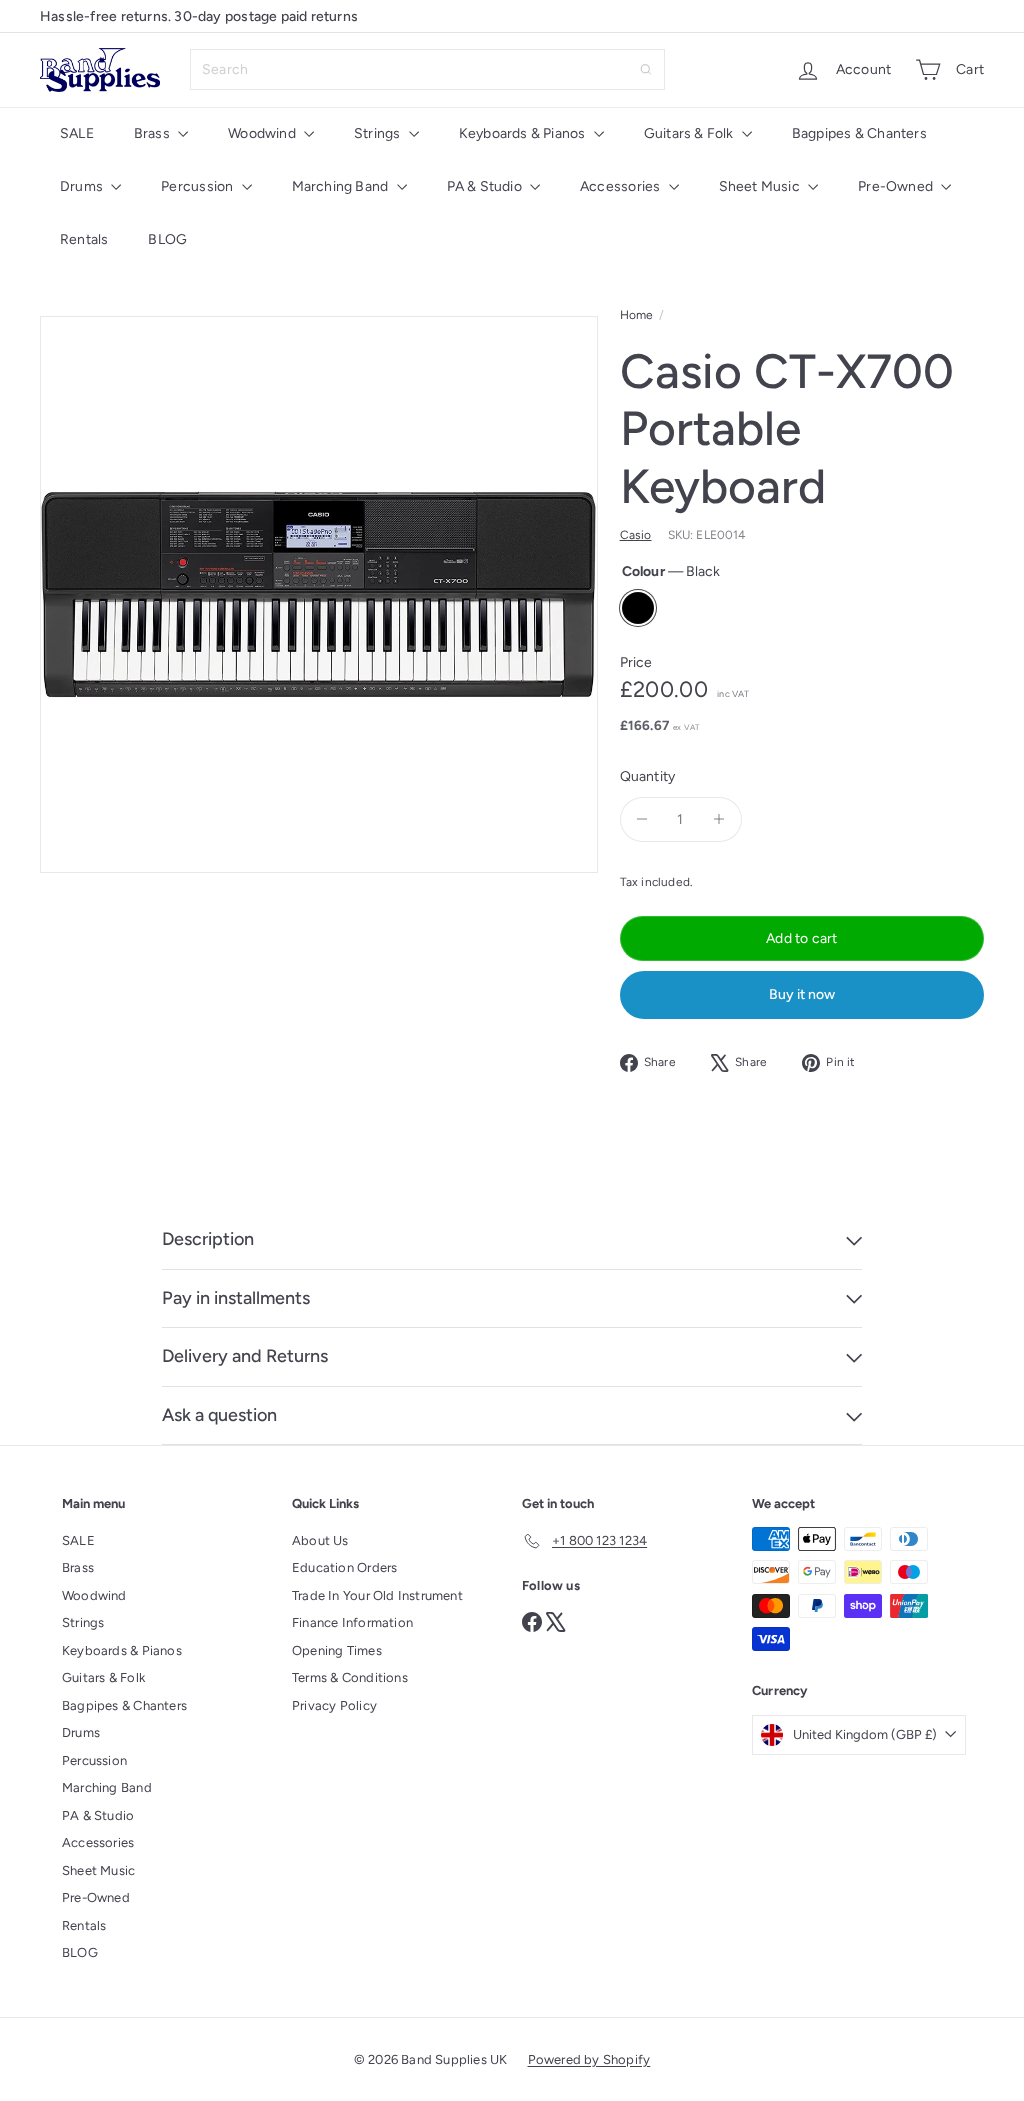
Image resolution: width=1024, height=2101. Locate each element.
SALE (77, 133)
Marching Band (342, 186)
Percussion (198, 186)
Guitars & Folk (690, 133)
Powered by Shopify (589, 2059)
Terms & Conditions (350, 1677)
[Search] (646, 69)
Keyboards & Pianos (524, 133)
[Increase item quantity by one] (719, 819)
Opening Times (337, 1650)
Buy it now (802, 994)
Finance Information (352, 1622)
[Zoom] (319, 595)
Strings (379, 133)
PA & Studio (486, 186)
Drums (83, 186)
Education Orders (344, 1567)
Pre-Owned (897, 186)
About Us (320, 1540)
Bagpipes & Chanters (859, 133)
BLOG (167, 239)
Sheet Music (761, 186)
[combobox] (427, 69)
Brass (153, 133)
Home (637, 315)
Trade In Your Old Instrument (377, 1595)
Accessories (622, 186)
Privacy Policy (334, 1705)
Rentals (84, 239)
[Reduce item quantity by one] (642, 819)
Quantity (648, 776)
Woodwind (263, 133)
